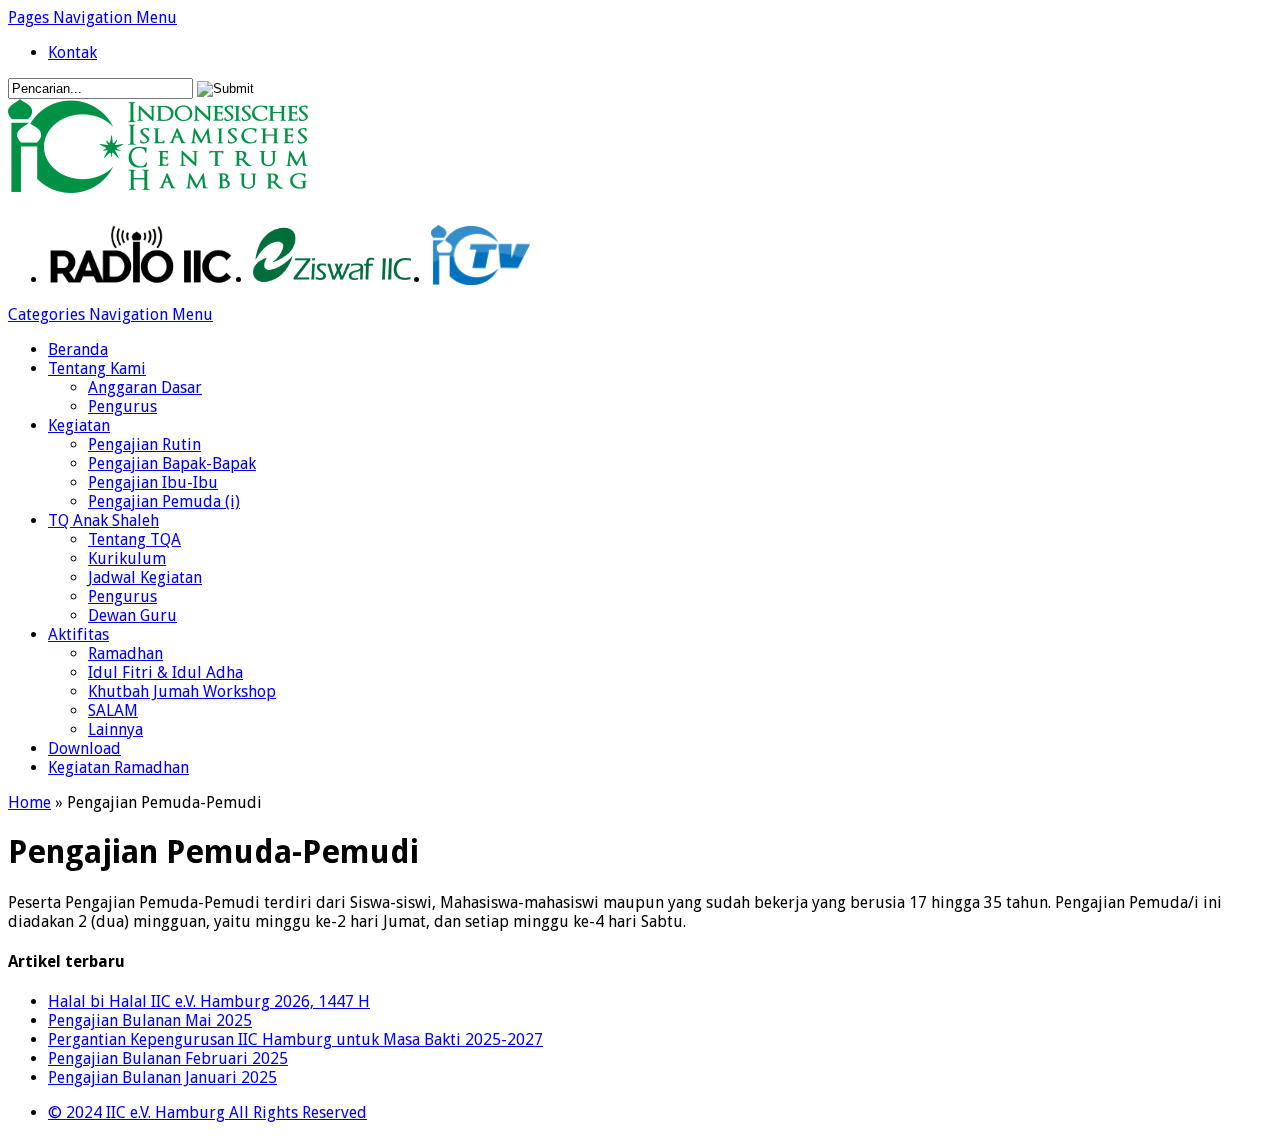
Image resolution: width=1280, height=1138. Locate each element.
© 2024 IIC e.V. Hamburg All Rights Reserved (207, 1112)
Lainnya (115, 729)
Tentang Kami (97, 368)
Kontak (72, 52)
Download (84, 748)
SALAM (113, 710)
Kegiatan (79, 425)
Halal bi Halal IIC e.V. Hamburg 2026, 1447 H (209, 1001)
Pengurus (122, 406)
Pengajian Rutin (144, 444)
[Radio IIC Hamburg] (140, 279)
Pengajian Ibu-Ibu (153, 482)
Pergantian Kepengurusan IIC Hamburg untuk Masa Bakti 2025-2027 (295, 1039)
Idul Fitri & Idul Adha (165, 672)
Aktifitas (78, 634)
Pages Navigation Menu (92, 17)
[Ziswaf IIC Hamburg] (332, 279)
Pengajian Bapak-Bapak (172, 463)
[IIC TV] (480, 279)
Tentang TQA (134, 539)
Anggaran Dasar (145, 387)
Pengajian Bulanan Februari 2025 (168, 1058)
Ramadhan (125, 653)
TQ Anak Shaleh (103, 520)
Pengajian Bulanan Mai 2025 (150, 1020)
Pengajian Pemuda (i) (164, 501)
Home (29, 802)
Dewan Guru (132, 615)
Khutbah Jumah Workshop (182, 691)
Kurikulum (127, 558)
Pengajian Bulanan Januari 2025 (162, 1077)
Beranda (78, 349)
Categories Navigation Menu (110, 314)
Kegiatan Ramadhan (118, 767)
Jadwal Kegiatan (145, 577)
